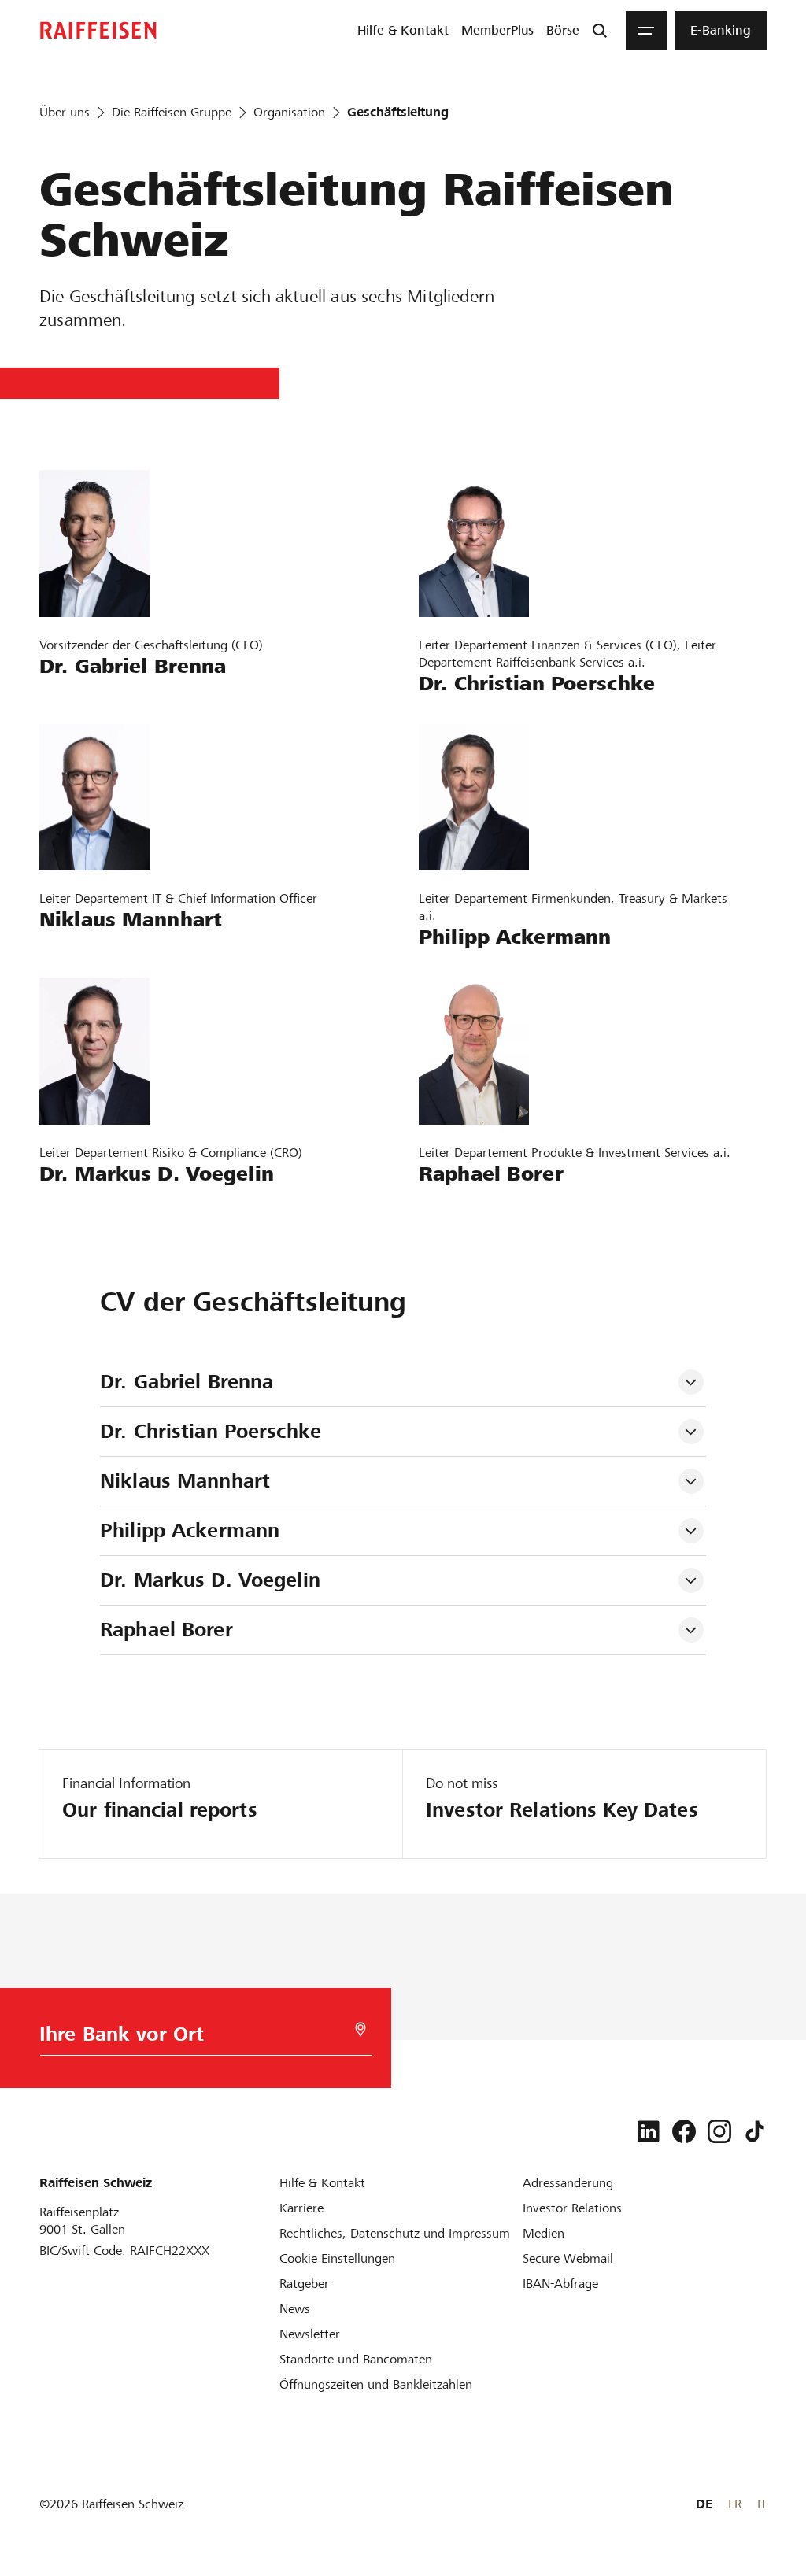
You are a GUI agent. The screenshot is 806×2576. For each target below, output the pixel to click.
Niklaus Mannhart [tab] (185, 1481)
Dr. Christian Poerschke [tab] (214, 1431)
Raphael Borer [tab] (166, 1630)
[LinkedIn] (649, 2131)
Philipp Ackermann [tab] (190, 1530)
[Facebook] (684, 2131)
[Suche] (600, 31)
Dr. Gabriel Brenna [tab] (187, 1382)
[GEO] (360, 2029)
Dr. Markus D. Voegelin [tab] (210, 1580)
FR (735, 2504)
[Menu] (646, 31)
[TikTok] (755, 2131)
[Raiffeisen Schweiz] (98, 30)
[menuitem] (403, 31)
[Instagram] (719, 2131)
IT (762, 2504)
